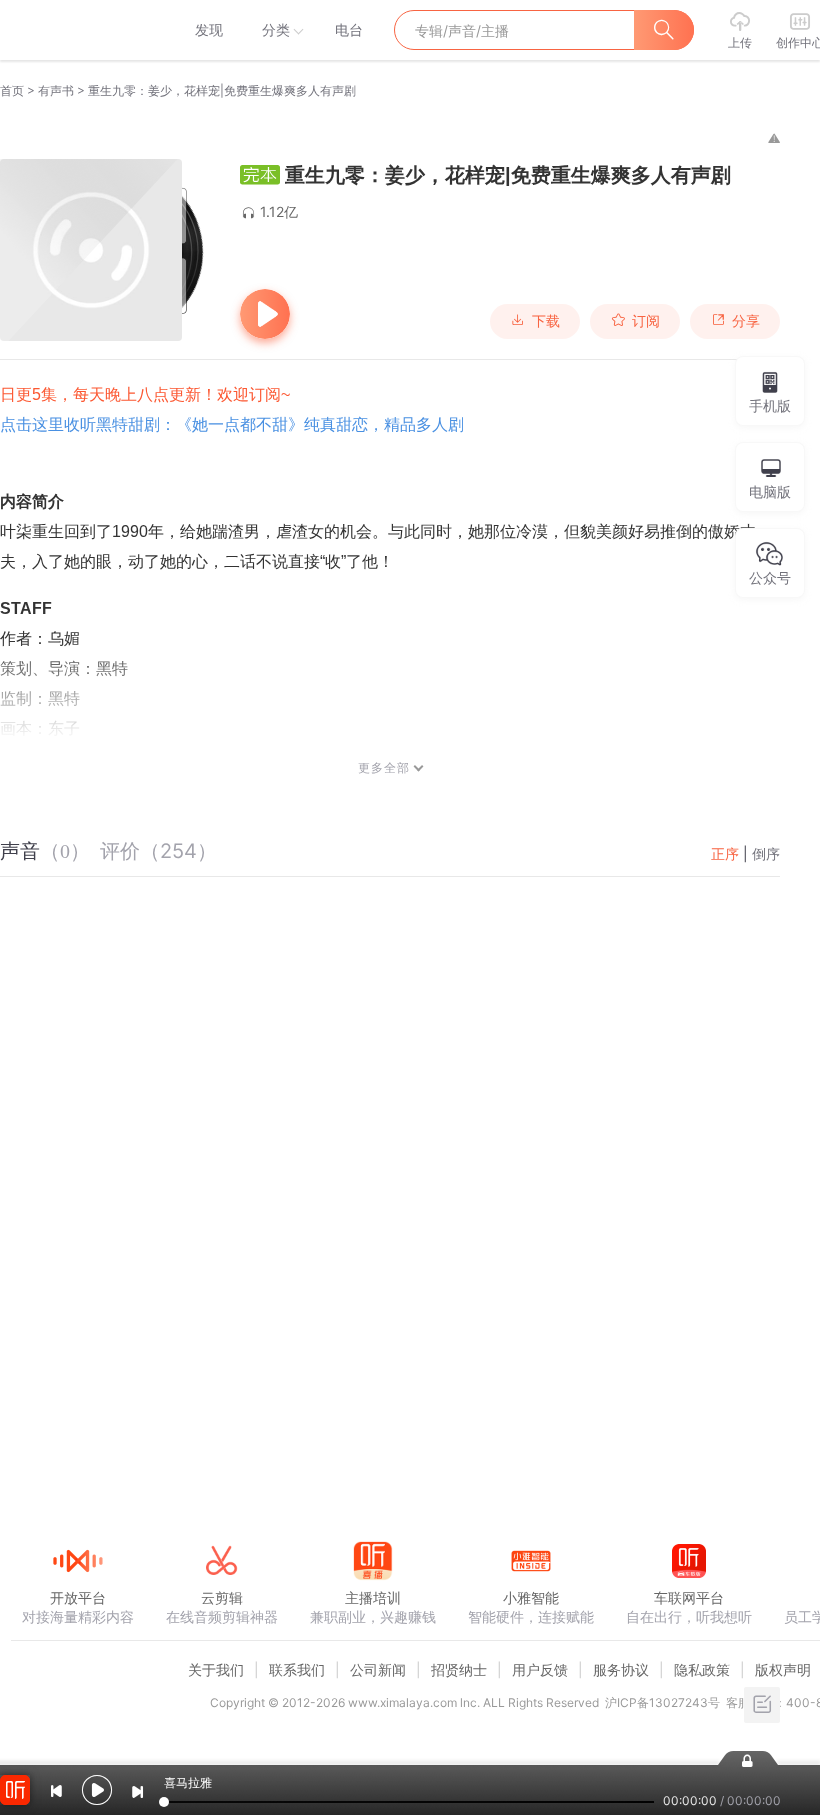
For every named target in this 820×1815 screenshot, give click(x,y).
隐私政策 (702, 1669)
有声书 (56, 90)
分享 (746, 321)
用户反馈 (540, 1669)
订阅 (646, 321)
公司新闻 (378, 1669)
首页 (12, 90)
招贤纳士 (459, 1669)
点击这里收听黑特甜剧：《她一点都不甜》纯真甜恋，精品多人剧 (232, 424)
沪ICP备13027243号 (662, 1702)
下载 (546, 321)
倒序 (766, 853)
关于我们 (216, 1669)
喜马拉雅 (77, 30)
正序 (725, 853)
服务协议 (621, 1669)
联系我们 (297, 1669)
